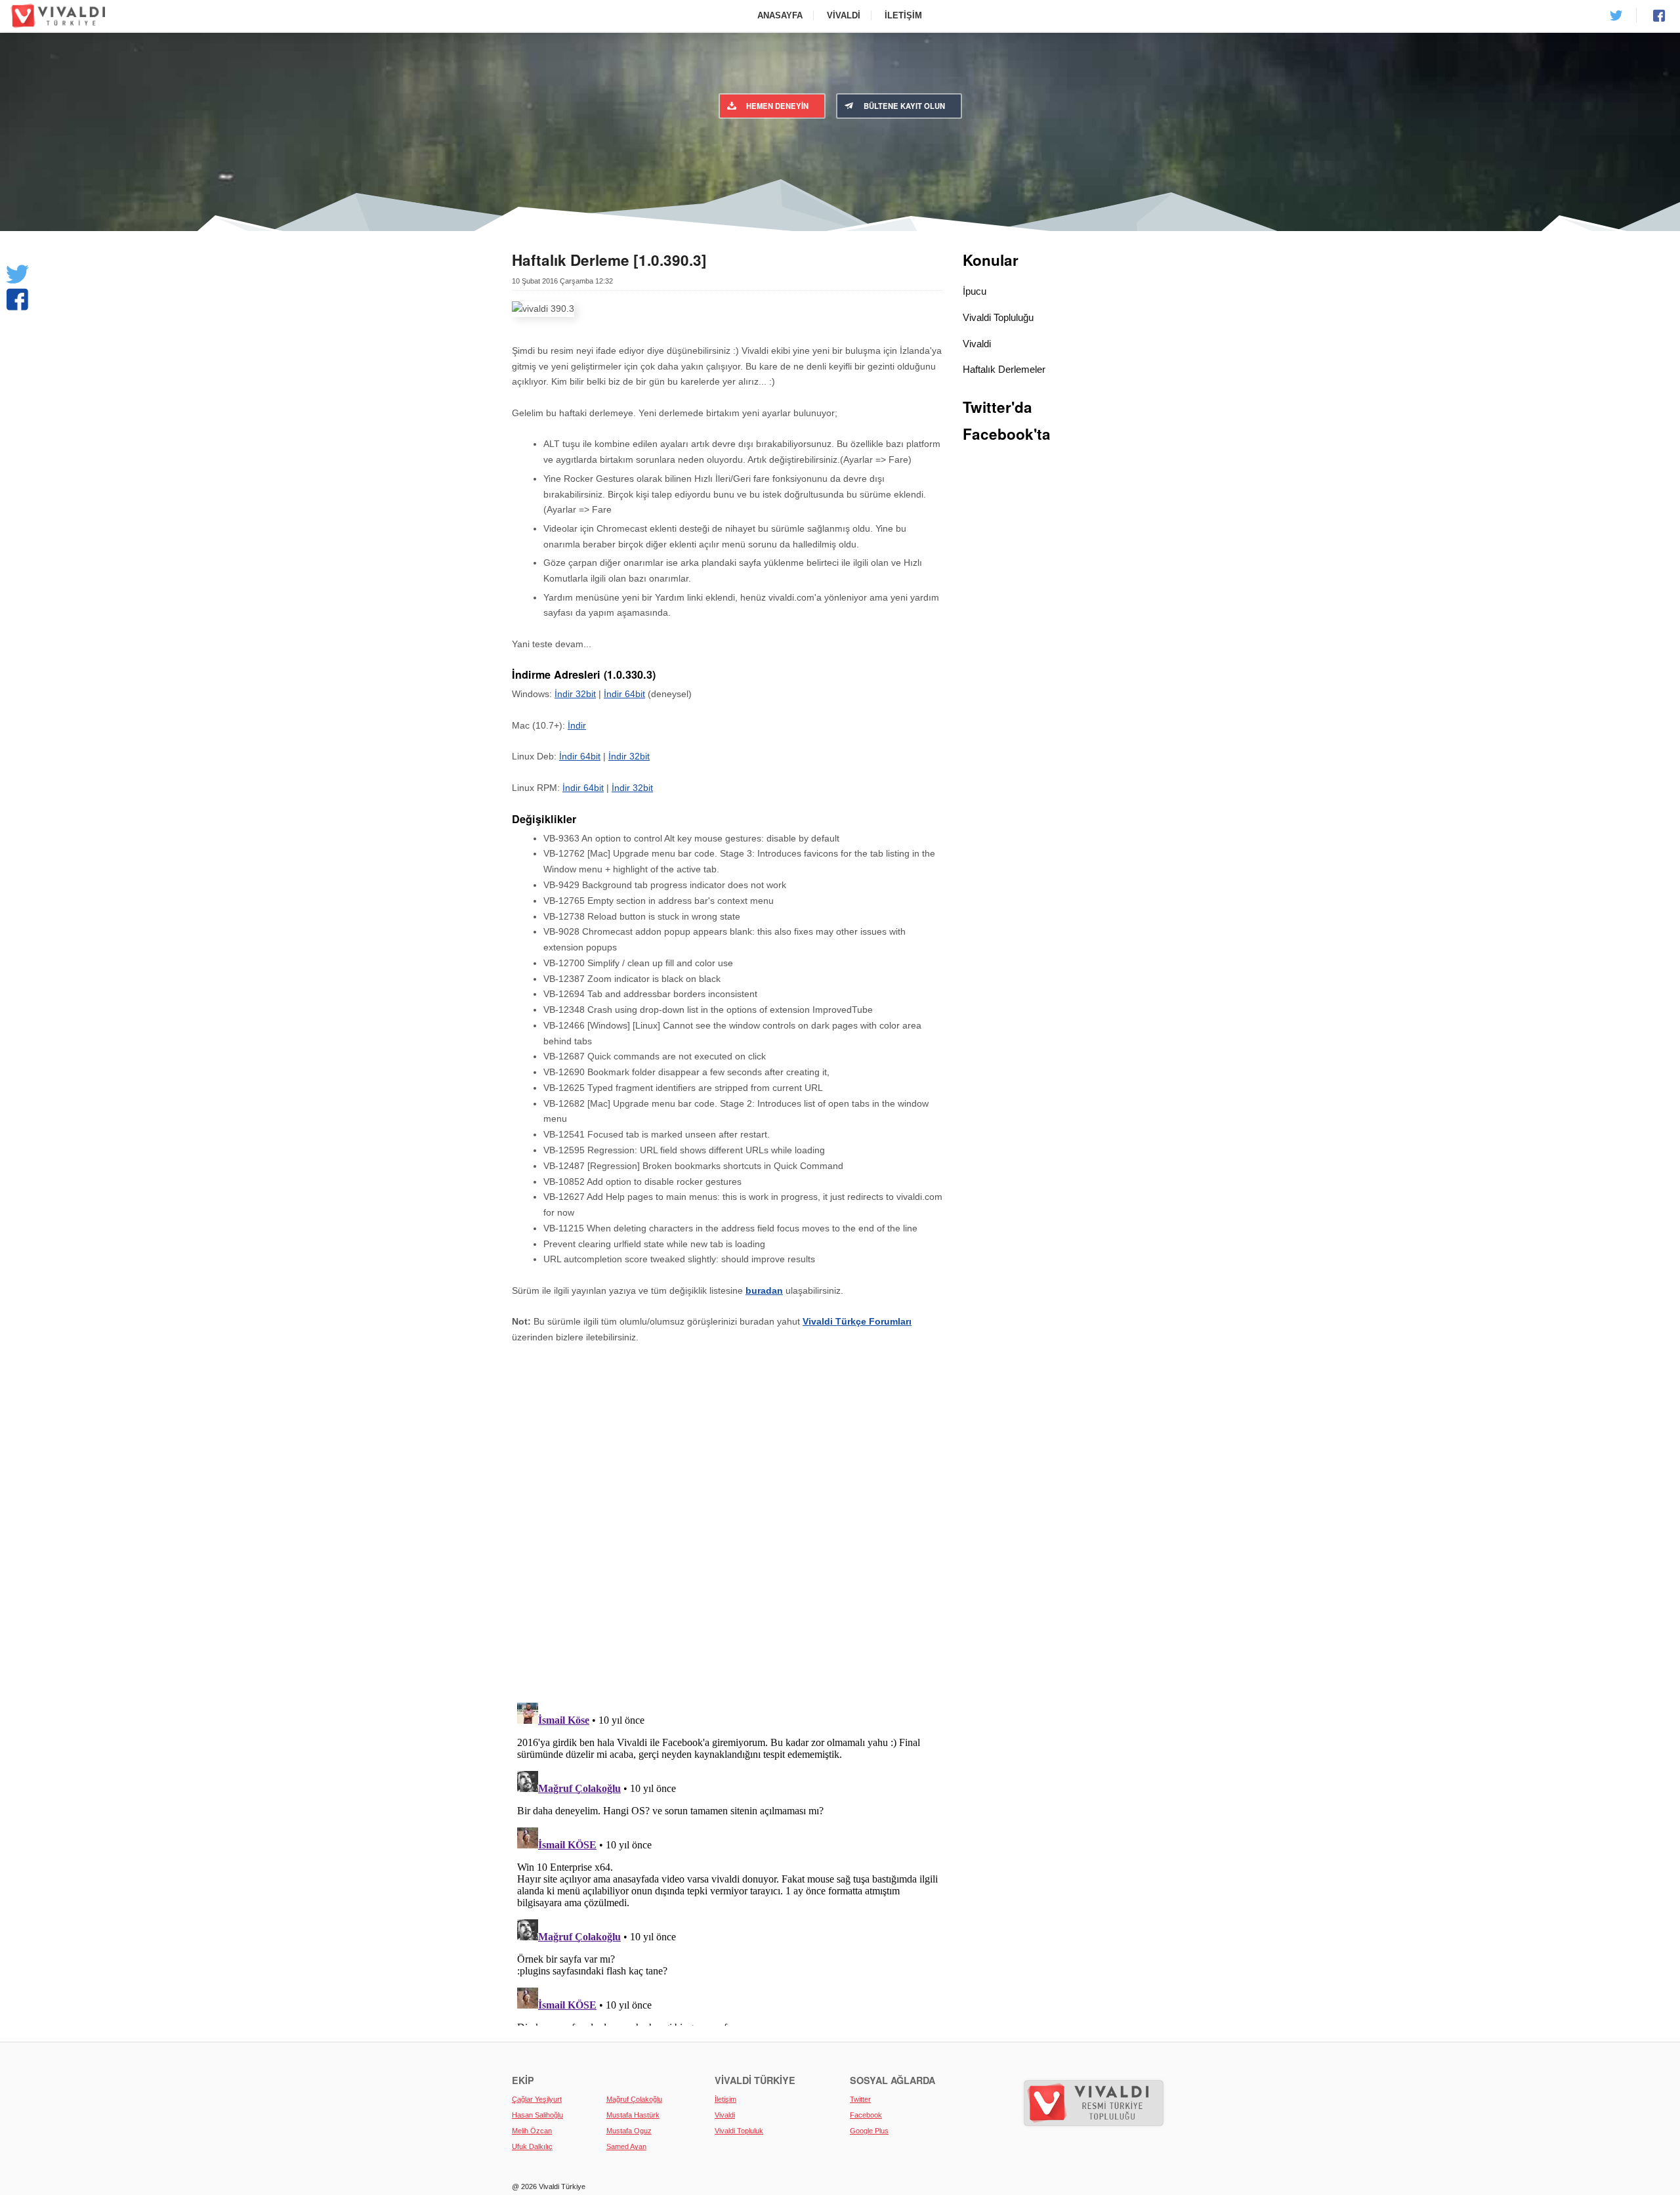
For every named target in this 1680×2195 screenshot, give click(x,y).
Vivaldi (844, 15)
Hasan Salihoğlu (537, 2115)
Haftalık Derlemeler (1004, 369)
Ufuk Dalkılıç (532, 2146)
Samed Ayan (626, 2146)
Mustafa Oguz (629, 2131)
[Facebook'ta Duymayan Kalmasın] (17, 299)
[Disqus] (727, 1525)
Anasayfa (780, 15)
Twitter (860, 2099)
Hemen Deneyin (777, 106)
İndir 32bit (575, 694)
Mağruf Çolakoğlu (634, 2099)
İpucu (975, 291)
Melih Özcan (532, 2131)
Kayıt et (1086, 169)
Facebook (866, 2115)
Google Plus (869, 2131)
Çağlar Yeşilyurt (537, 2099)
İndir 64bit (624, 694)
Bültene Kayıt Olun (904, 106)
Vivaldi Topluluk (739, 2131)
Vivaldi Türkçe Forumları (857, 1321)
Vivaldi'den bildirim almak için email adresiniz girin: (949, 144)
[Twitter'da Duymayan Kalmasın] (17, 274)
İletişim (903, 15)
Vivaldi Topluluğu (998, 317)
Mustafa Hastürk (633, 2115)
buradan (764, 1290)
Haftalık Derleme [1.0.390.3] (609, 260)
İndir (577, 725)
